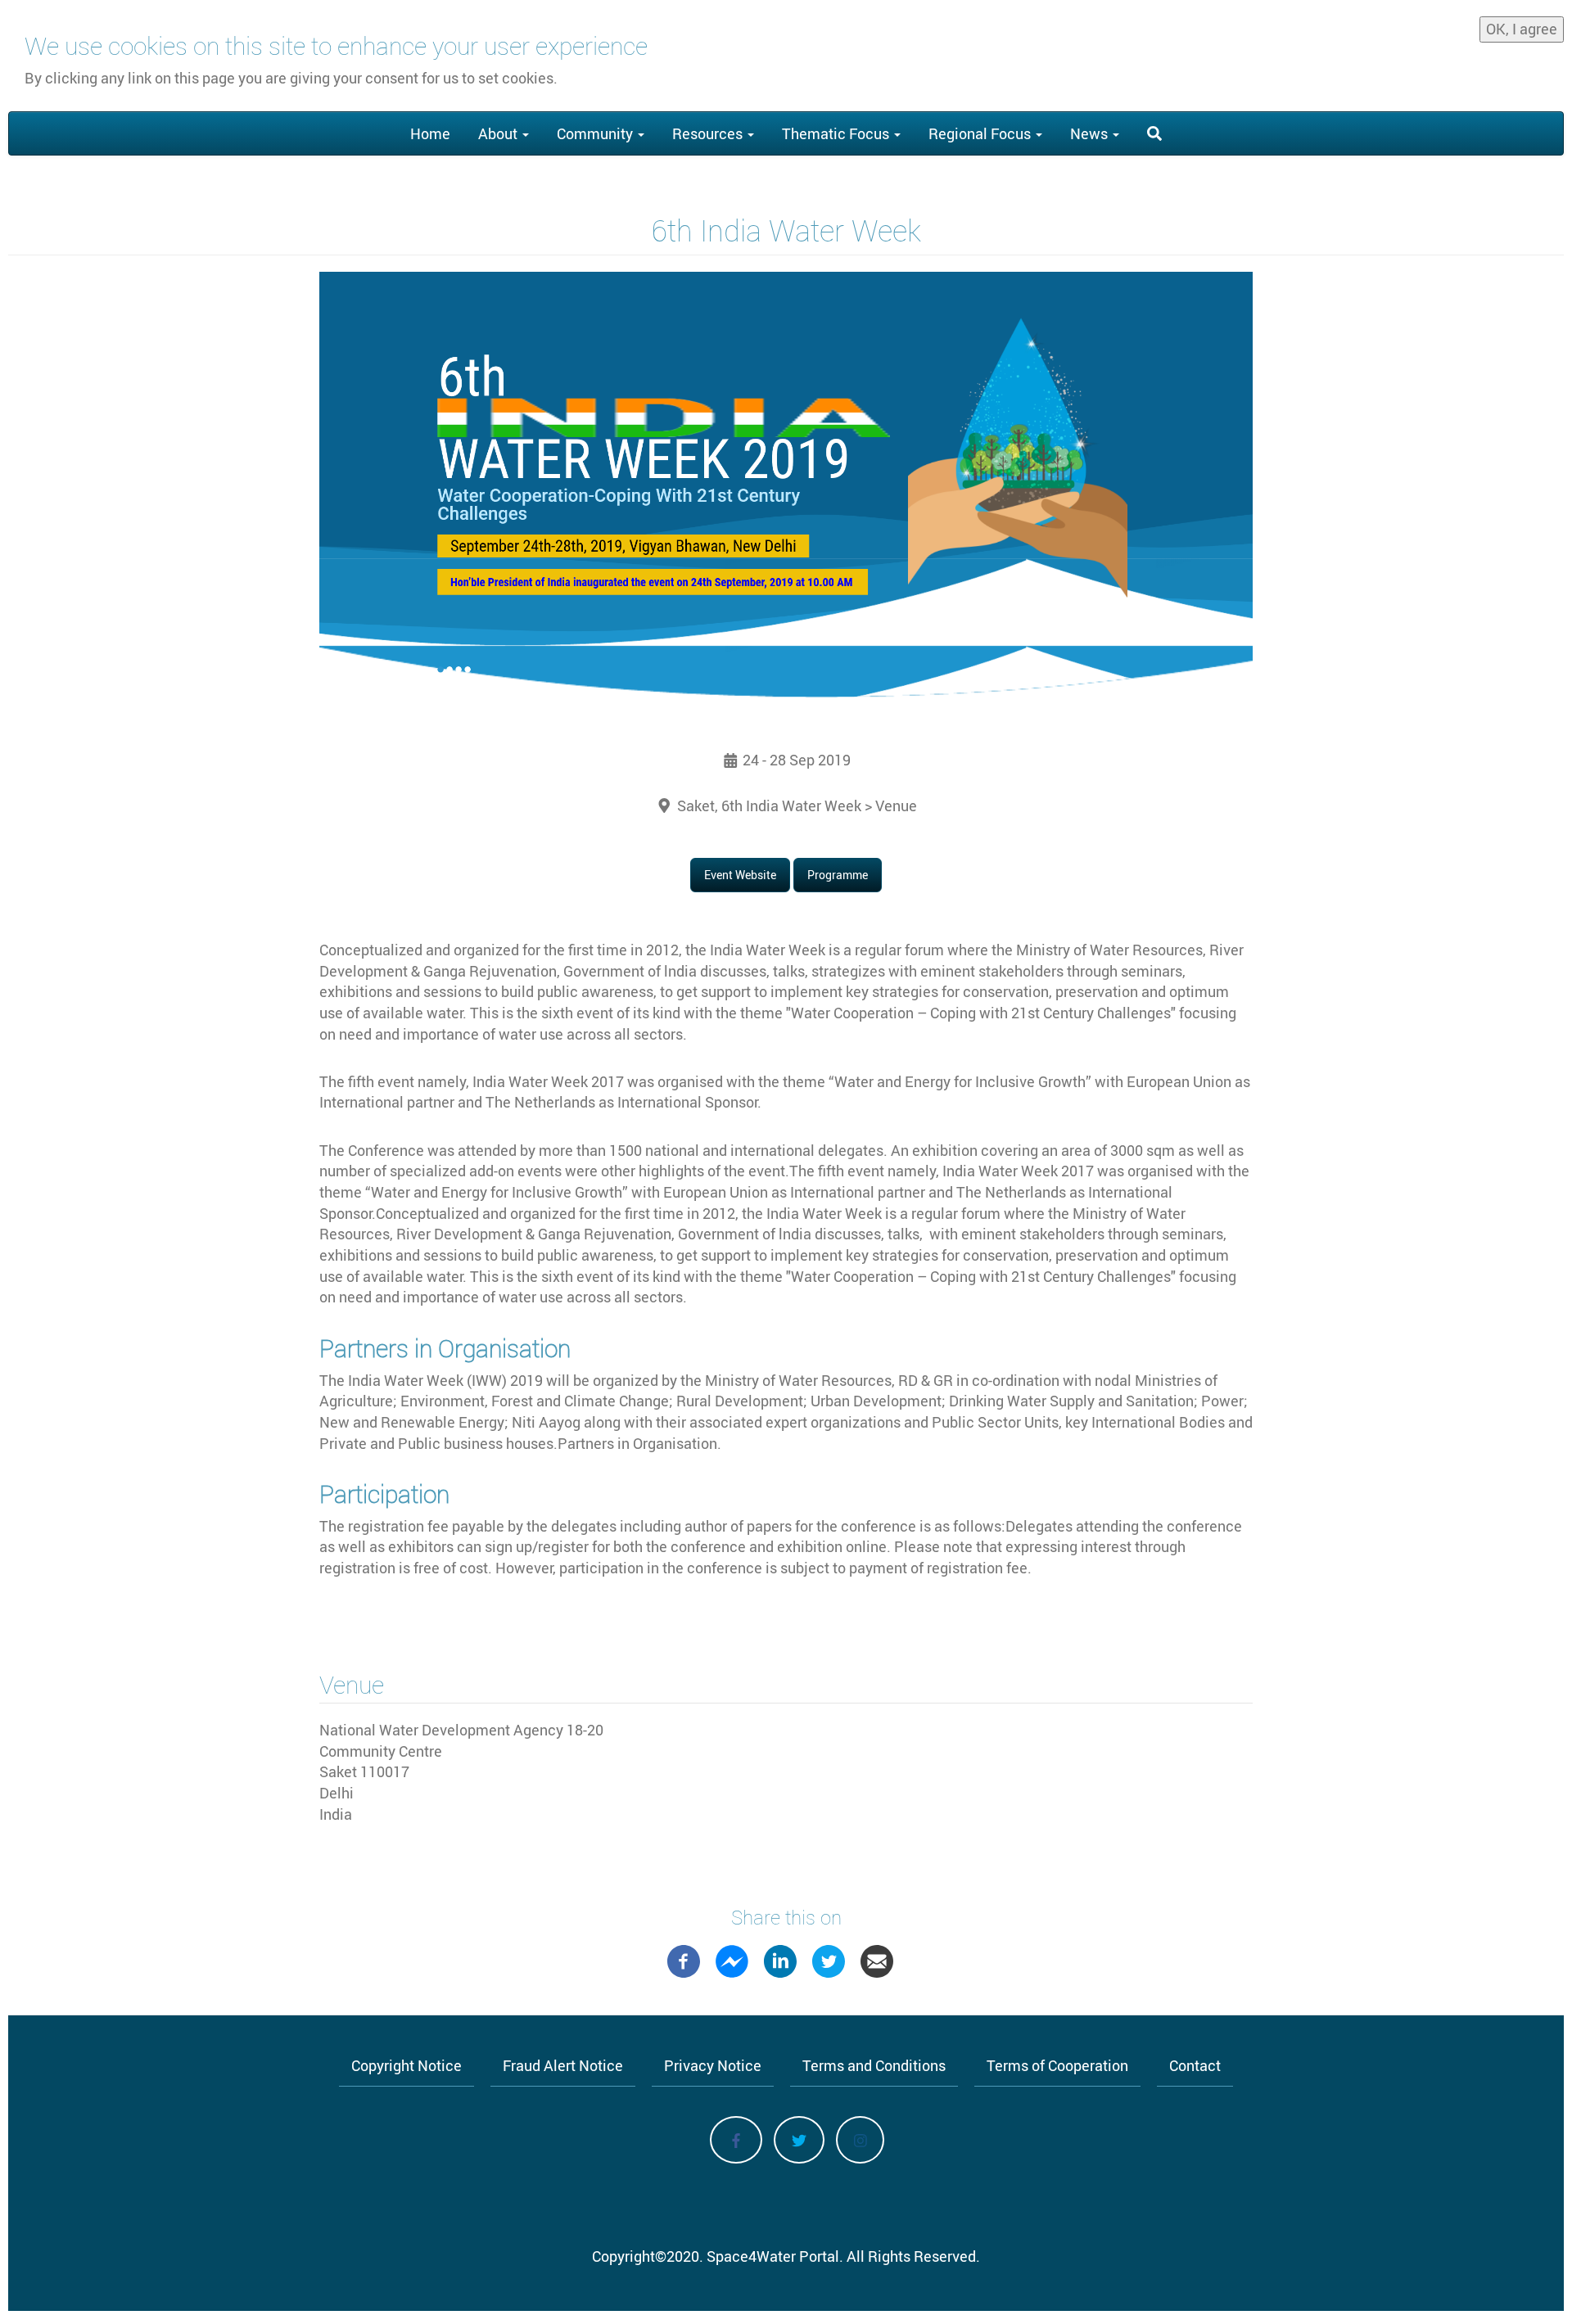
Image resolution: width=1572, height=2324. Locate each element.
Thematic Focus (837, 133)
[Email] (877, 1959)
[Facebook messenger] (732, 1959)
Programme (838, 875)
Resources (709, 133)
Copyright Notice (407, 2065)
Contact (1195, 2065)
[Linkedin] (780, 1959)
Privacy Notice (713, 2065)
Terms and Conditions (874, 2065)
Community (596, 133)
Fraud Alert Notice (563, 2065)
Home (430, 133)
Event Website (740, 875)
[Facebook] (684, 1959)
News (1091, 133)
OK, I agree (1522, 29)
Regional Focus (981, 133)
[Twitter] (829, 1959)
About (499, 133)
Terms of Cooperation (1057, 2065)
